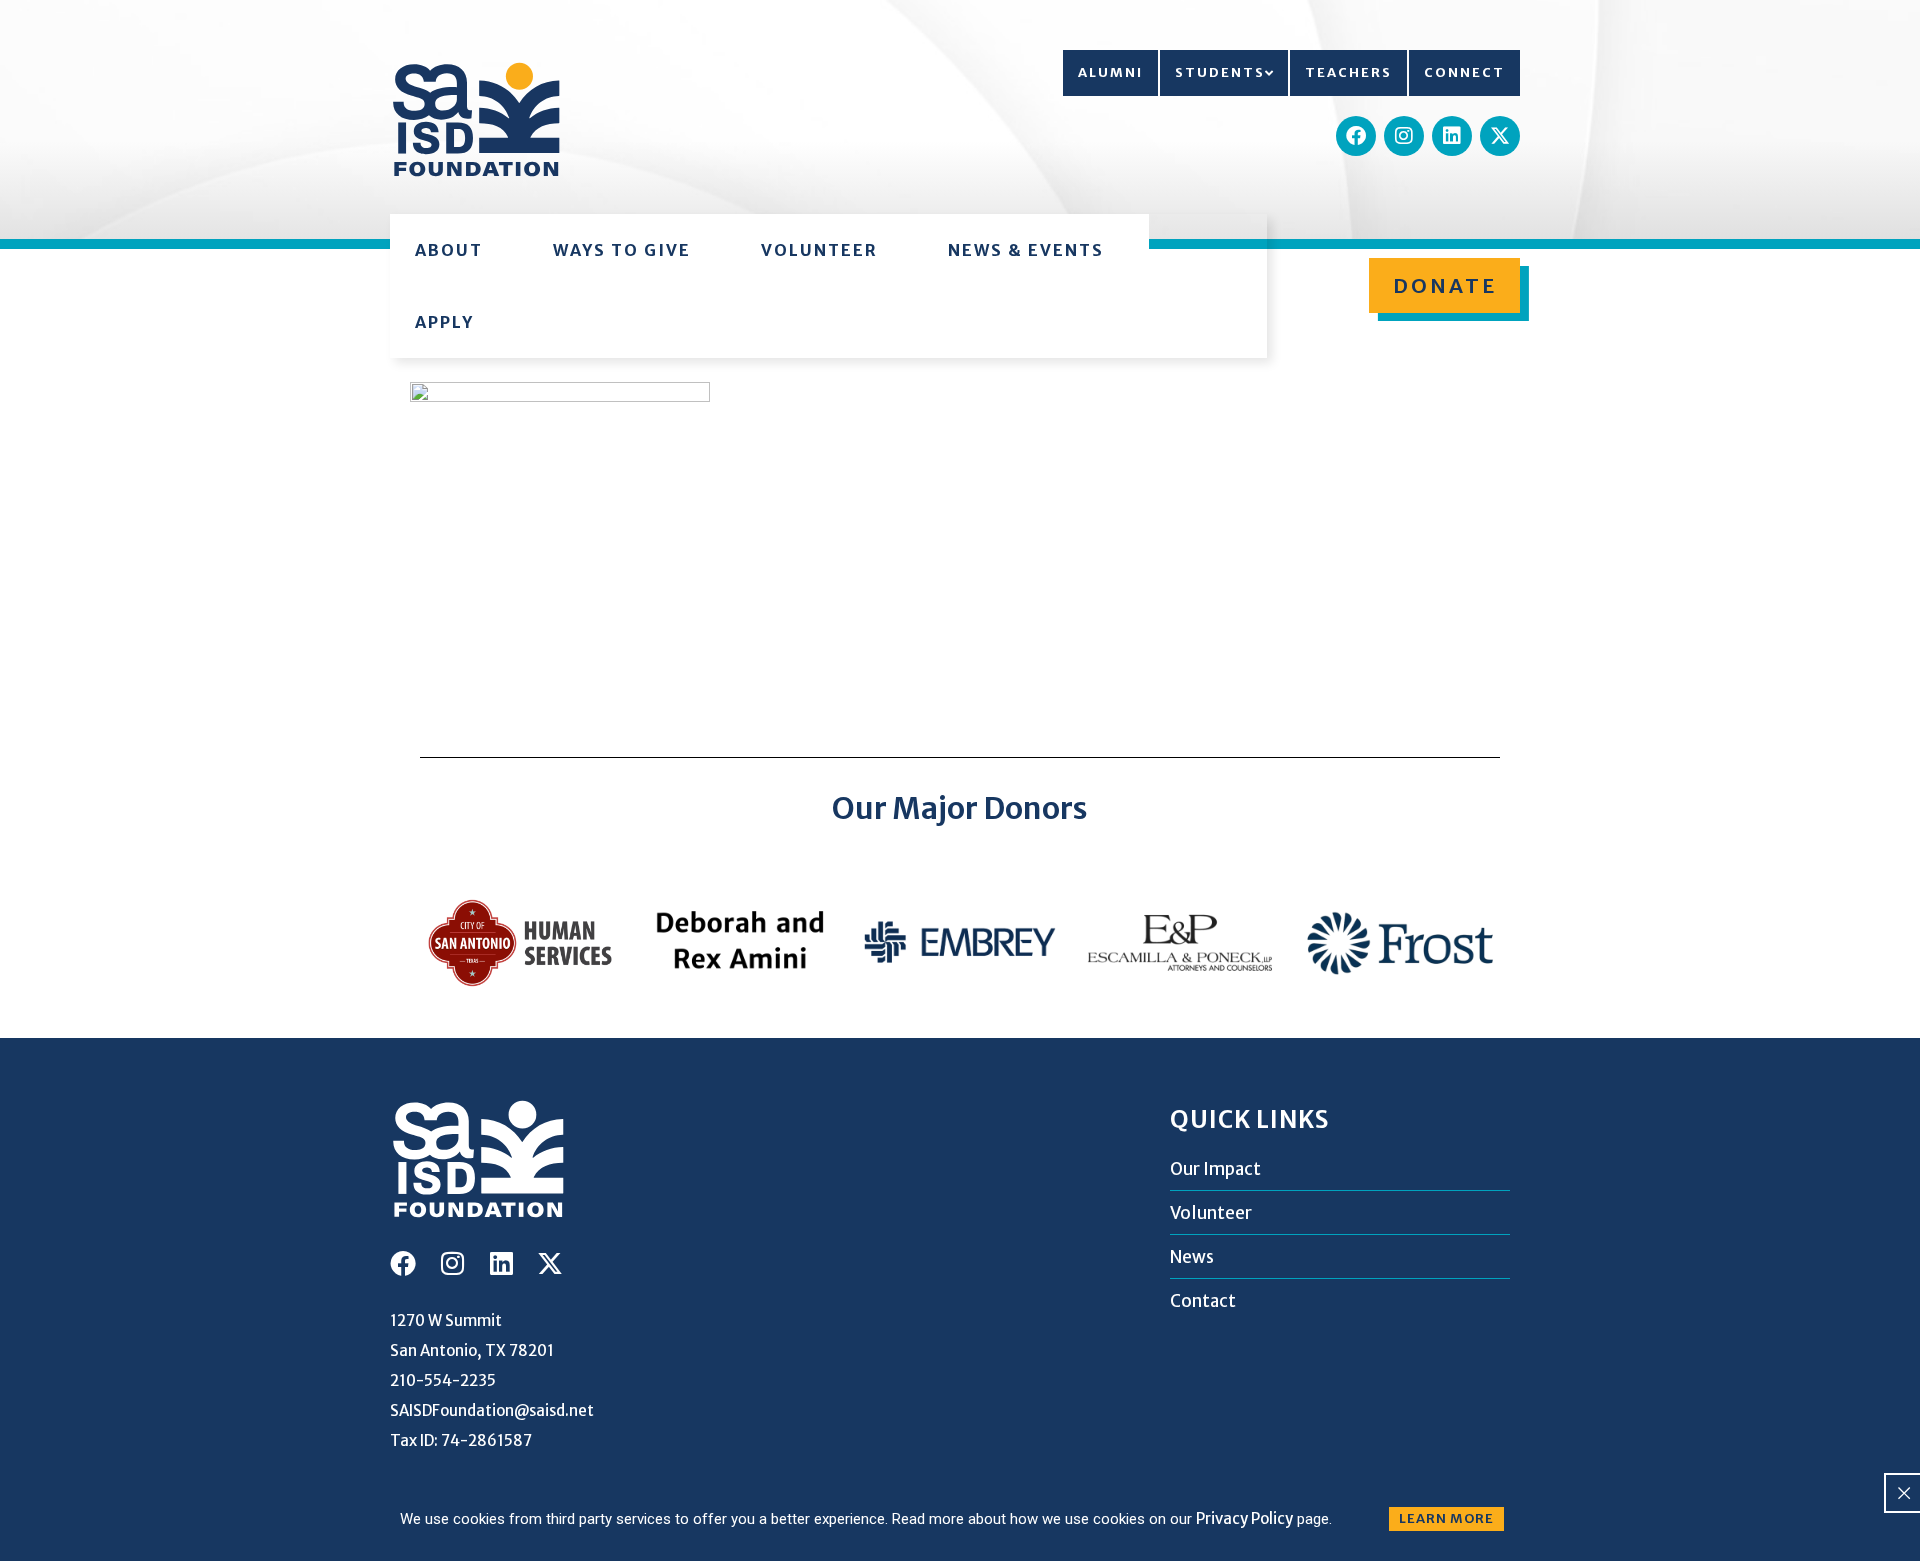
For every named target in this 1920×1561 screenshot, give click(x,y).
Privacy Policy (1244, 1518)
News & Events (1026, 250)
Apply (444, 322)
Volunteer (819, 250)
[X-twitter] (1500, 136)
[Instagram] (1404, 136)
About (449, 250)
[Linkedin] (1452, 136)
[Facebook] (1356, 136)
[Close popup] (1904, 1493)
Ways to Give (622, 250)
